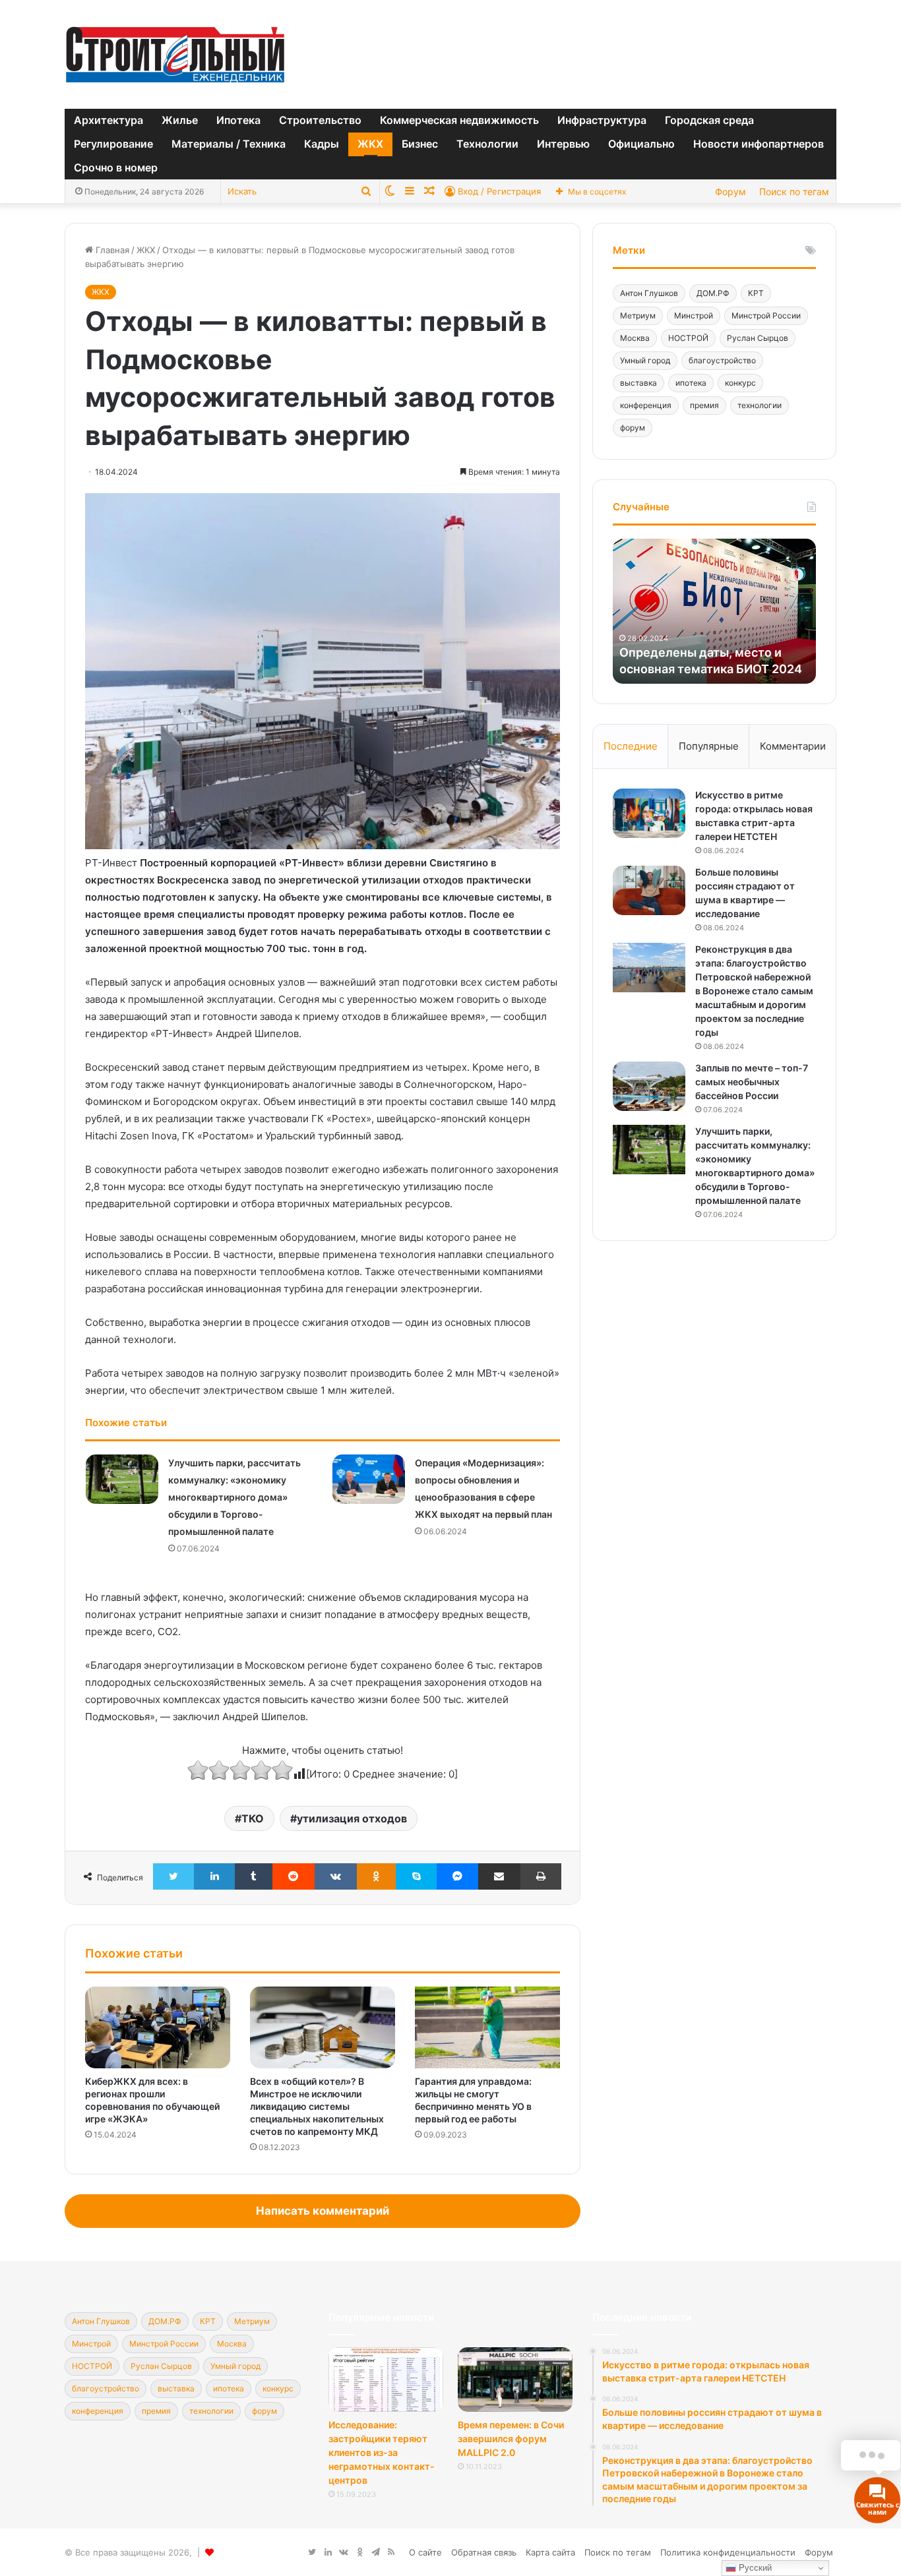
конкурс (740, 383)
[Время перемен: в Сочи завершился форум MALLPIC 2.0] (515, 2380)
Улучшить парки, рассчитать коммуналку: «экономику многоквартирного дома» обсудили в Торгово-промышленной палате (234, 1497)
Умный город (645, 360)
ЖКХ (370, 144)
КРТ (756, 293)
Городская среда (709, 120)
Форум (730, 192)
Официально (641, 144)
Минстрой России (766, 315)
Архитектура (109, 120)
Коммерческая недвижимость (459, 120)
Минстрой (694, 315)
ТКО (253, 1818)
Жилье (180, 120)
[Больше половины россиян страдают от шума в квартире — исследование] (649, 890)
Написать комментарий (323, 2211)
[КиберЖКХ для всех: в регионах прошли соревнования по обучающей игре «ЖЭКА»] (158, 2027)
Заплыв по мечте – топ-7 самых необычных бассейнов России (752, 1082)
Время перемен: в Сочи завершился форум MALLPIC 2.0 (511, 2439)
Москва (635, 338)
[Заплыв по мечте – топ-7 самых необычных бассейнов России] (649, 1086)
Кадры (322, 144)
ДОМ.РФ (713, 293)
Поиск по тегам (794, 192)
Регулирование (113, 144)
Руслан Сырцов (758, 338)
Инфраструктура (602, 120)
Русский (754, 2568)
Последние (631, 746)
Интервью (563, 144)
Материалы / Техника (229, 144)
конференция (646, 405)
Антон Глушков (649, 293)
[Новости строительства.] (175, 54)
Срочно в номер (116, 167)
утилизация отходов (352, 1818)
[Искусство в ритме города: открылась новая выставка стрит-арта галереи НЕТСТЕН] (649, 813)
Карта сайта (550, 2552)
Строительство (320, 120)
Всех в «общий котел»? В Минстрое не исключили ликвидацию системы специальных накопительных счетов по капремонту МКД (317, 2106)
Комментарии (793, 746)
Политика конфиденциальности (728, 2552)
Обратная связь (484, 2552)
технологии (760, 405)
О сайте (425, 2552)
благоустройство (722, 360)
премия (704, 405)
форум (633, 428)
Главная (111, 250)
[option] (714, 611)
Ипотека (238, 120)
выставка (638, 383)
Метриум (638, 315)
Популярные (709, 746)
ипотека (691, 383)
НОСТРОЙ (688, 338)
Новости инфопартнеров (759, 144)
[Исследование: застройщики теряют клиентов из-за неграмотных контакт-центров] (386, 2380)
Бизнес (420, 144)
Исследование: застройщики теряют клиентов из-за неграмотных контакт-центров (382, 2452)
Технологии (487, 144)
